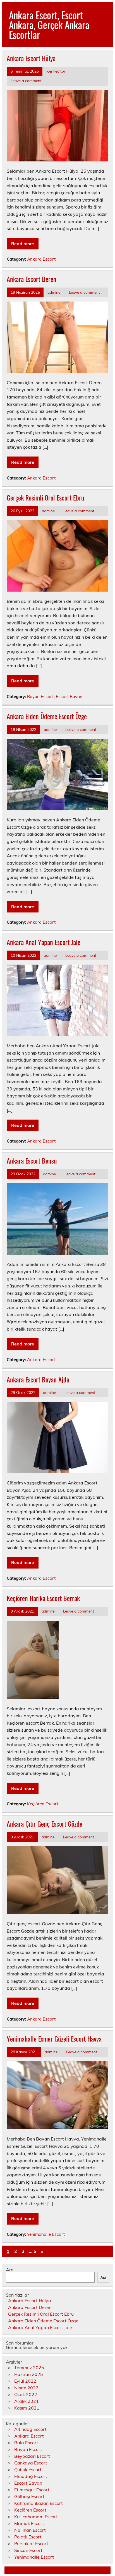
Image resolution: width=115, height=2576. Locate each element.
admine (54, 292)
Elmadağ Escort (31, 2476)
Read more (23, 244)
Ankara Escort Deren (32, 279)
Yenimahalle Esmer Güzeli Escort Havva (54, 2038)
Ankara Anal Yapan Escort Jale (44, 942)
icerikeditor (56, 71)
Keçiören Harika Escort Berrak (43, 1598)
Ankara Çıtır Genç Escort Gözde (45, 1824)
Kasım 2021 (27, 2408)
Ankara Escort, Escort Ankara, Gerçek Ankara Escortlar (49, 25)
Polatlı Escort (28, 2537)
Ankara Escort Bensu (32, 1160)
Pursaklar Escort (31, 2543)
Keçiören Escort (43, 1804)
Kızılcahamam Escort (36, 2517)
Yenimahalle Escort (46, 2234)
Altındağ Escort (30, 2429)
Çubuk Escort (28, 2470)
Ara (10, 2270)
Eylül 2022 (25, 2381)
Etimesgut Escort (32, 2490)
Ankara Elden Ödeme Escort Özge (47, 716)
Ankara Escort (41, 259)
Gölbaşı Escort (29, 2496)
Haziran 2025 (29, 2374)
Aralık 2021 (27, 2401)
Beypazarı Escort (32, 2456)
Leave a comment (26, 81)
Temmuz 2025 (29, 2367)
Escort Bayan (69, 697)
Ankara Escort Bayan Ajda (38, 1379)
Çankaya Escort (31, 2463)
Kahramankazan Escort (39, 2503)
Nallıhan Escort (30, 2530)
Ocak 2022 (26, 2394)
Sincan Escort (28, 2550)
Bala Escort (26, 2443)
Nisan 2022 (26, 2388)
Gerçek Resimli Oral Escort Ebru (45, 497)
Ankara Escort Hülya (31, 58)
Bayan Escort (40, 697)
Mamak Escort (29, 2523)
